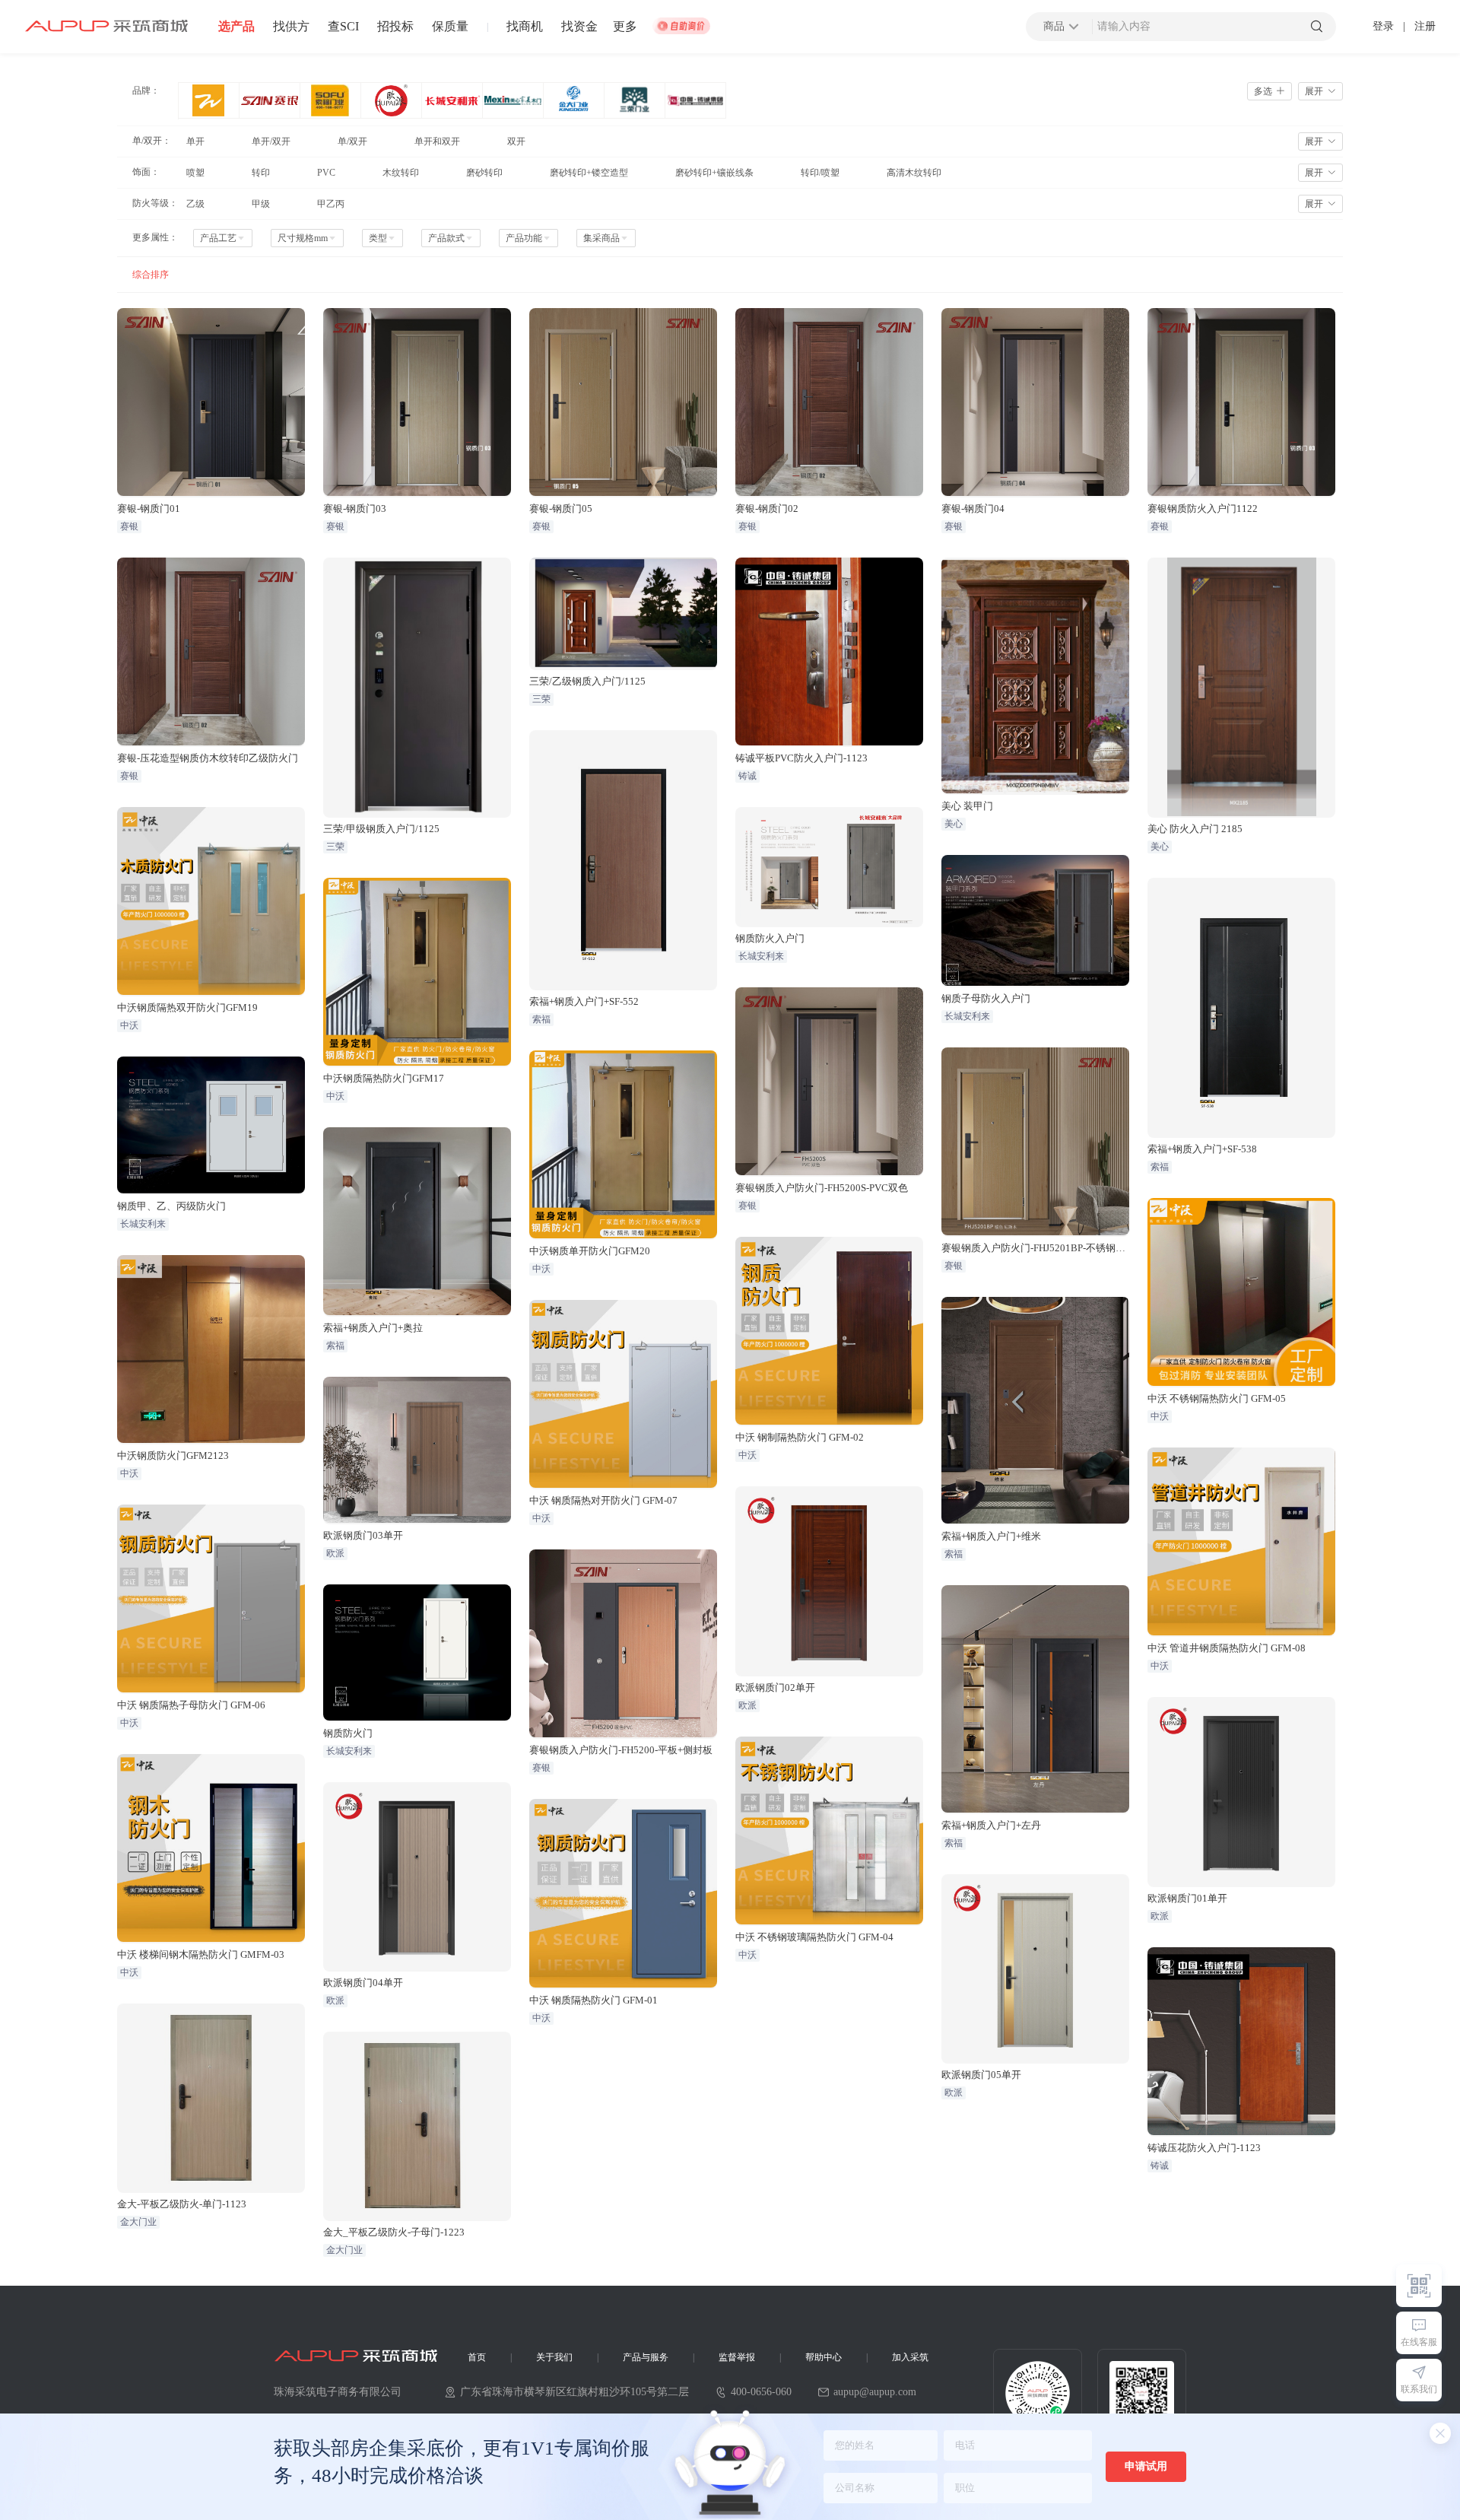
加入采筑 (910, 2357)
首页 (477, 2357)
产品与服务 (646, 2357)
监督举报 (737, 2357)
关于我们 (554, 2357)
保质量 (450, 27)
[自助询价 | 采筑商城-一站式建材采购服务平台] (681, 27)
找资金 (579, 27)
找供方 (291, 27)
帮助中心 (824, 2357)
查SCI (343, 27)
